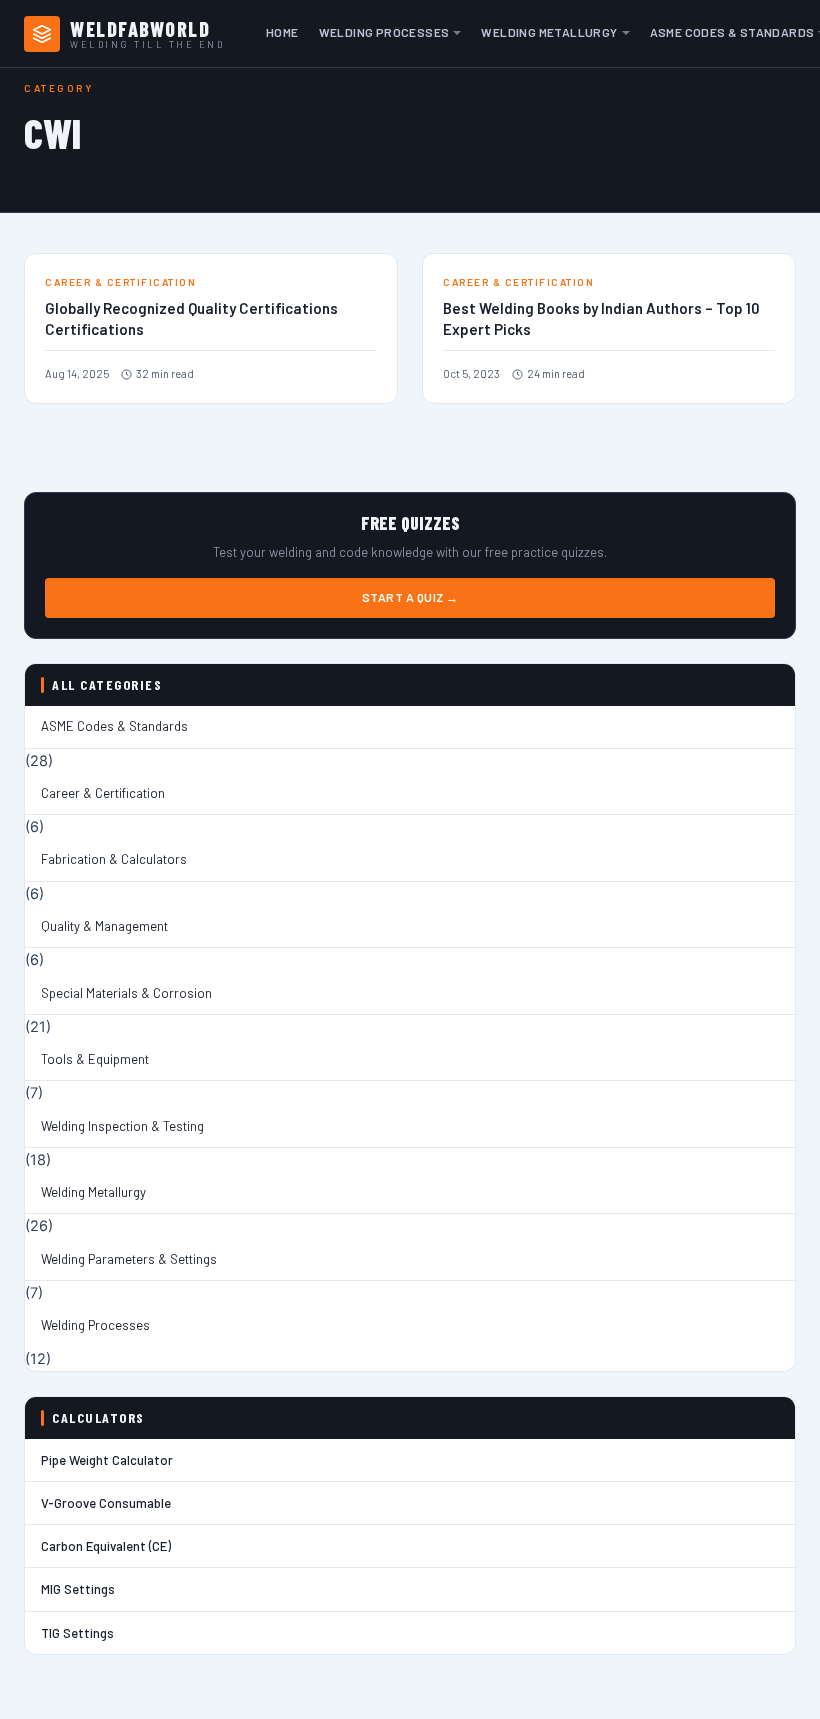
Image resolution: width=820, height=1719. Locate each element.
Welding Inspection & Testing (122, 1126)
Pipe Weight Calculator (107, 1460)
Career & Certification (103, 793)
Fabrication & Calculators (114, 859)
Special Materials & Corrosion (126, 993)
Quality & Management (104, 926)
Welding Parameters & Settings (129, 1259)
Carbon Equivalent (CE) (106, 1546)
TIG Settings (77, 1633)
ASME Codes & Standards (114, 726)
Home (282, 32)
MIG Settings (78, 1589)
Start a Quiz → (410, 597)
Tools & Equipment (95, 1059)
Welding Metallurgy (549, 32)
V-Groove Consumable (106, 1503)
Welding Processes (384, 32)
